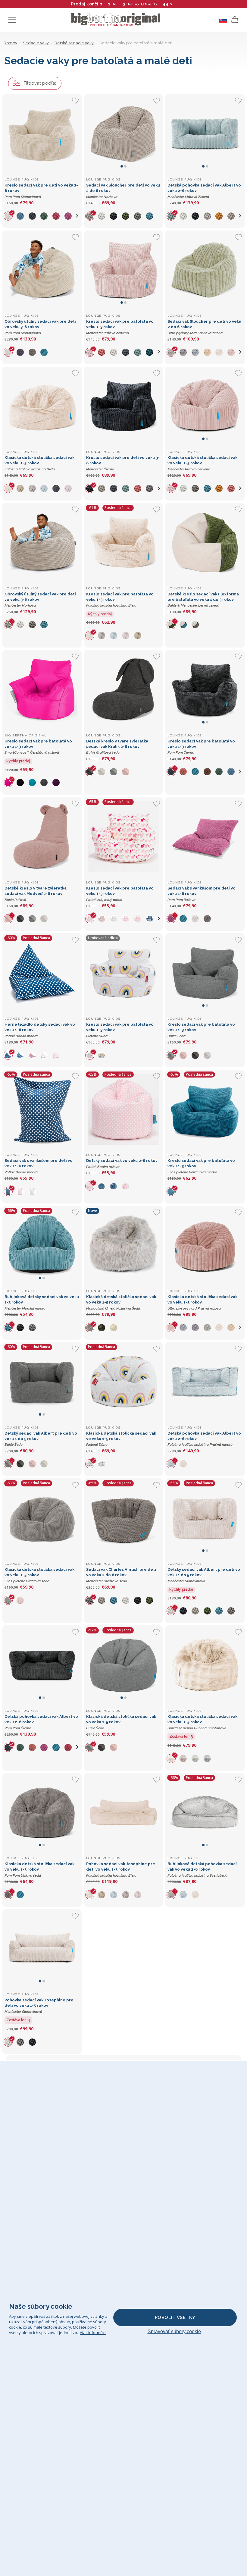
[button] (77, 216)
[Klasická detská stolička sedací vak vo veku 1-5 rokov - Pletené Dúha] (124, 1382)
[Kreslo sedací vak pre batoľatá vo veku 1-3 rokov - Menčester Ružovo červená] (124, 270)
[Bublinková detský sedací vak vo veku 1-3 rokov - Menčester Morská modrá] (42, 1246)
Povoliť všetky (175, 2317)
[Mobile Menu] (12, 20)
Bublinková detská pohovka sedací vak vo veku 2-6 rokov (202, 1870)
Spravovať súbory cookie (174, 2331)
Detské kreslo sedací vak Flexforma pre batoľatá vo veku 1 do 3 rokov (203, 600)
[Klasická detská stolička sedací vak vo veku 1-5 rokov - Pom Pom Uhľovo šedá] (42, 1813)
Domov (10, 43)
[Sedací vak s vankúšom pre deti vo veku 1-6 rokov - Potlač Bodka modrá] (42, 1109)
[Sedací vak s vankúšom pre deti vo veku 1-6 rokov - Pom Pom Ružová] (205, 837)
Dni (115, 4)
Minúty (151, 4)
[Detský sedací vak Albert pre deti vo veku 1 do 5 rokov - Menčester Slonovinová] (205, 1518)
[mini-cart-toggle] (235, 20)
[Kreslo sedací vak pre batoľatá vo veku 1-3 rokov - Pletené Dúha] (124, 973)
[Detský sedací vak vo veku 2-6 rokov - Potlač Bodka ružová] (124, 1109)
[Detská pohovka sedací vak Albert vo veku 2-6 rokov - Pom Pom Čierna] (42, 1665)
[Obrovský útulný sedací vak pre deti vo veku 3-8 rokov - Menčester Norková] (42, 543)
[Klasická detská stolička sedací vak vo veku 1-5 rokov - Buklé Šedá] (124, 1665)
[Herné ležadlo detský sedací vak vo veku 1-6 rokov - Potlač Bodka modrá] (42, 973)
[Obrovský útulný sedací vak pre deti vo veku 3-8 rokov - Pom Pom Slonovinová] (42, 270)
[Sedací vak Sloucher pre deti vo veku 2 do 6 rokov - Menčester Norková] (124, 134)
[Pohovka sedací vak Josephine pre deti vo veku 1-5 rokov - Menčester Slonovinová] (42, 1949)
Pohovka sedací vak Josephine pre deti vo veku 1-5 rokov (121, 1870)
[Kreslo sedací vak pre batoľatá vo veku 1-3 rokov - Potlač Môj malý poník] (124, 837)
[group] (11, 216)
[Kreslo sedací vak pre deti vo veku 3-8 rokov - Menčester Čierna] (124, 406)
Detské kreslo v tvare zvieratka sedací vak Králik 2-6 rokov (117, 747)
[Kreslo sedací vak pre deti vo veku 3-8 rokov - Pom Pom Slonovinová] (42, 134)
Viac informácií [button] (93, 2333)
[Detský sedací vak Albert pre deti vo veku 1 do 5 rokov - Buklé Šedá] (42, 1382)
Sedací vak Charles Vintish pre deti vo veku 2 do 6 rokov (121, 1575)
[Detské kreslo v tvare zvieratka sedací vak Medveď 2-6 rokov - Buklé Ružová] (42, 837)
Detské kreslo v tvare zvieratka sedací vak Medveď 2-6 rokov (36, 894)
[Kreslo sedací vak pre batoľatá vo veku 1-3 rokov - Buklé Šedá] (205, 973)
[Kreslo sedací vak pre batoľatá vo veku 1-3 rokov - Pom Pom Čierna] (205, 690)
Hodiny (133, 4)
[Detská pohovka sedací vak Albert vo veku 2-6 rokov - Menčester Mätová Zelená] (205, 134)
